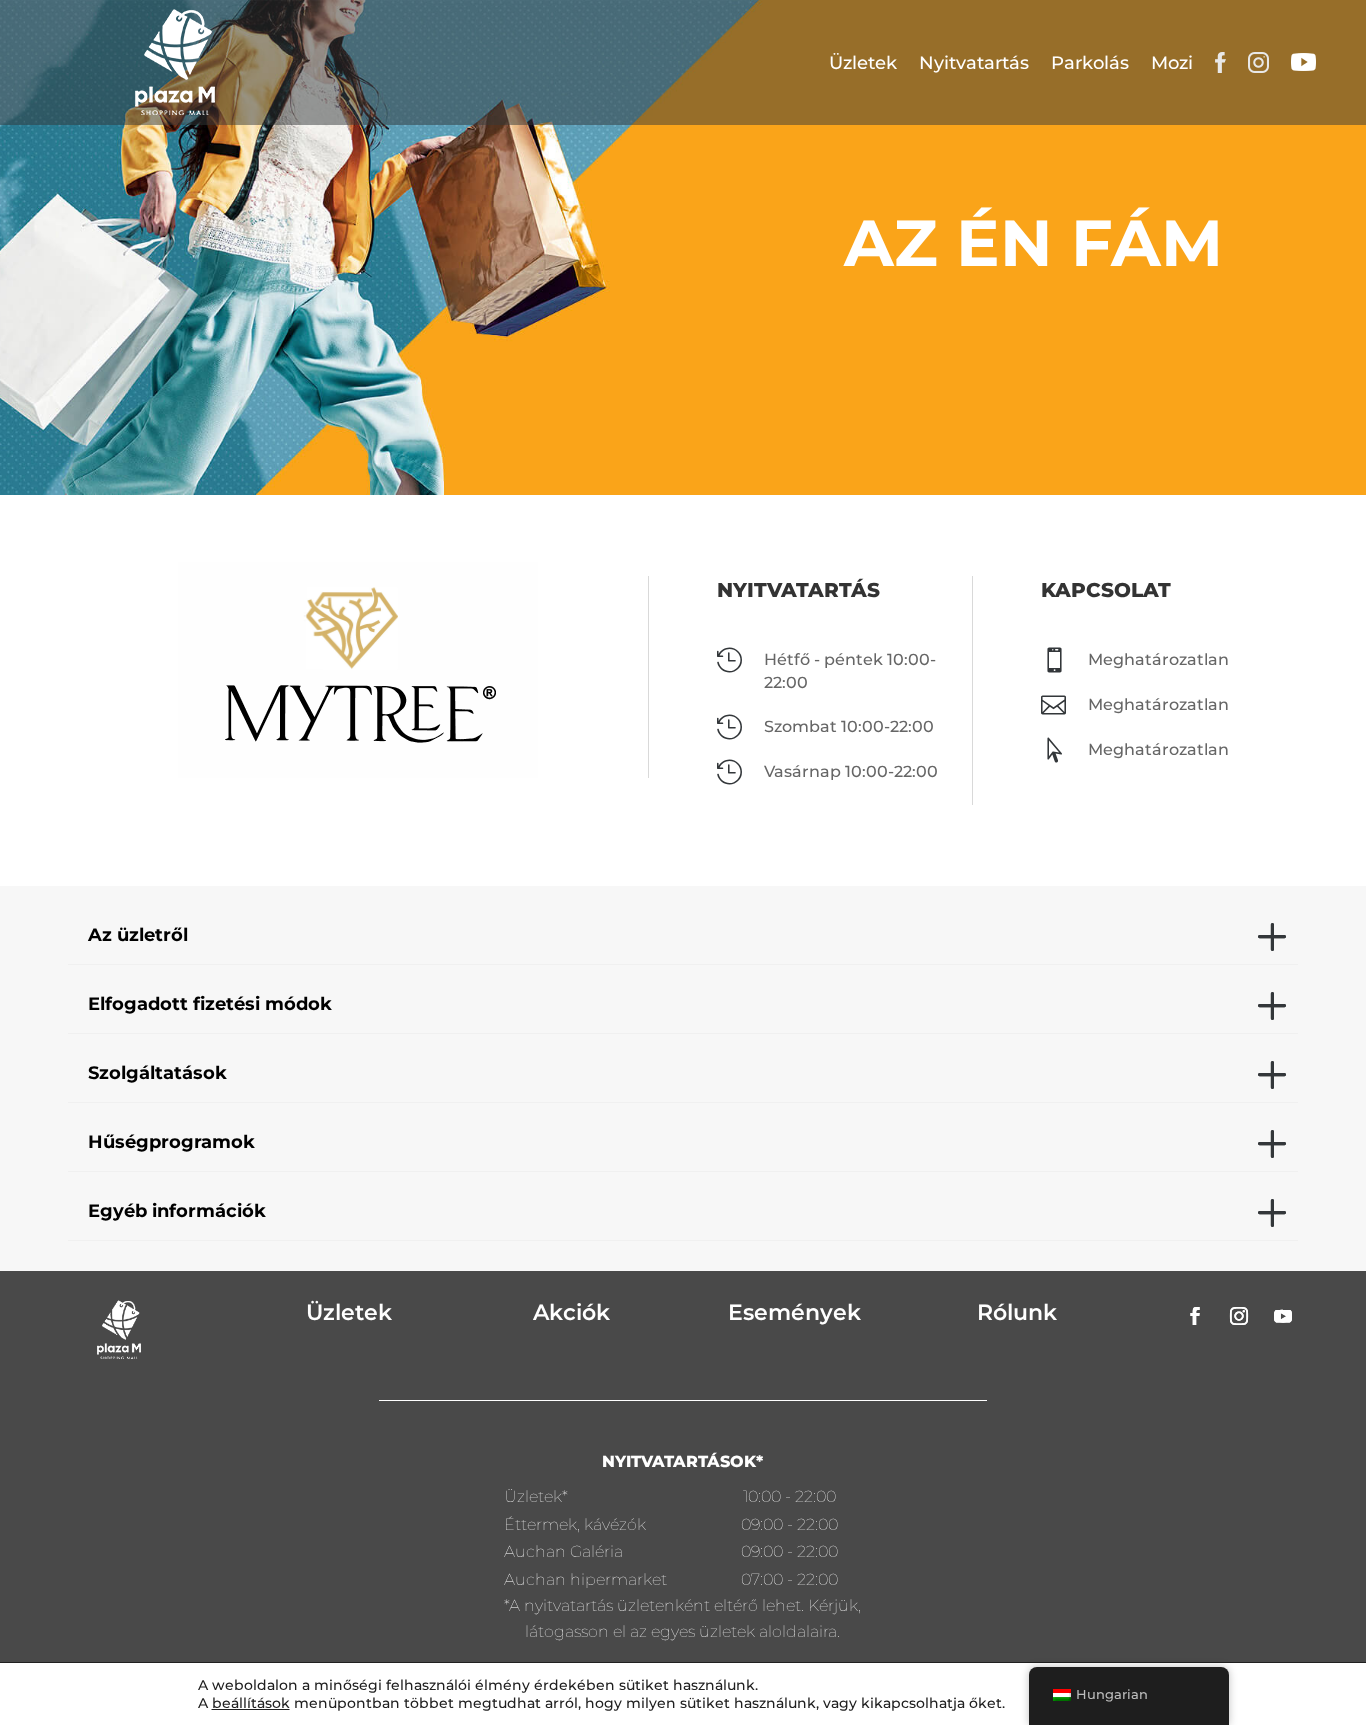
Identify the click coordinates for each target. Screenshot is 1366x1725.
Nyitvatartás (974, 63)
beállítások (251, 1703)
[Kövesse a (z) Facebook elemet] (1195, 1316)
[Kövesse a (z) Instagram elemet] (1239, 1316)
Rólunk (1017, 1312)
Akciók (571, 1312)
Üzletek (863, 63)
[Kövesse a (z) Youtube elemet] (1283, 1316)
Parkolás (1090, 63)
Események (794, 1312)
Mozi (1172, 63)
